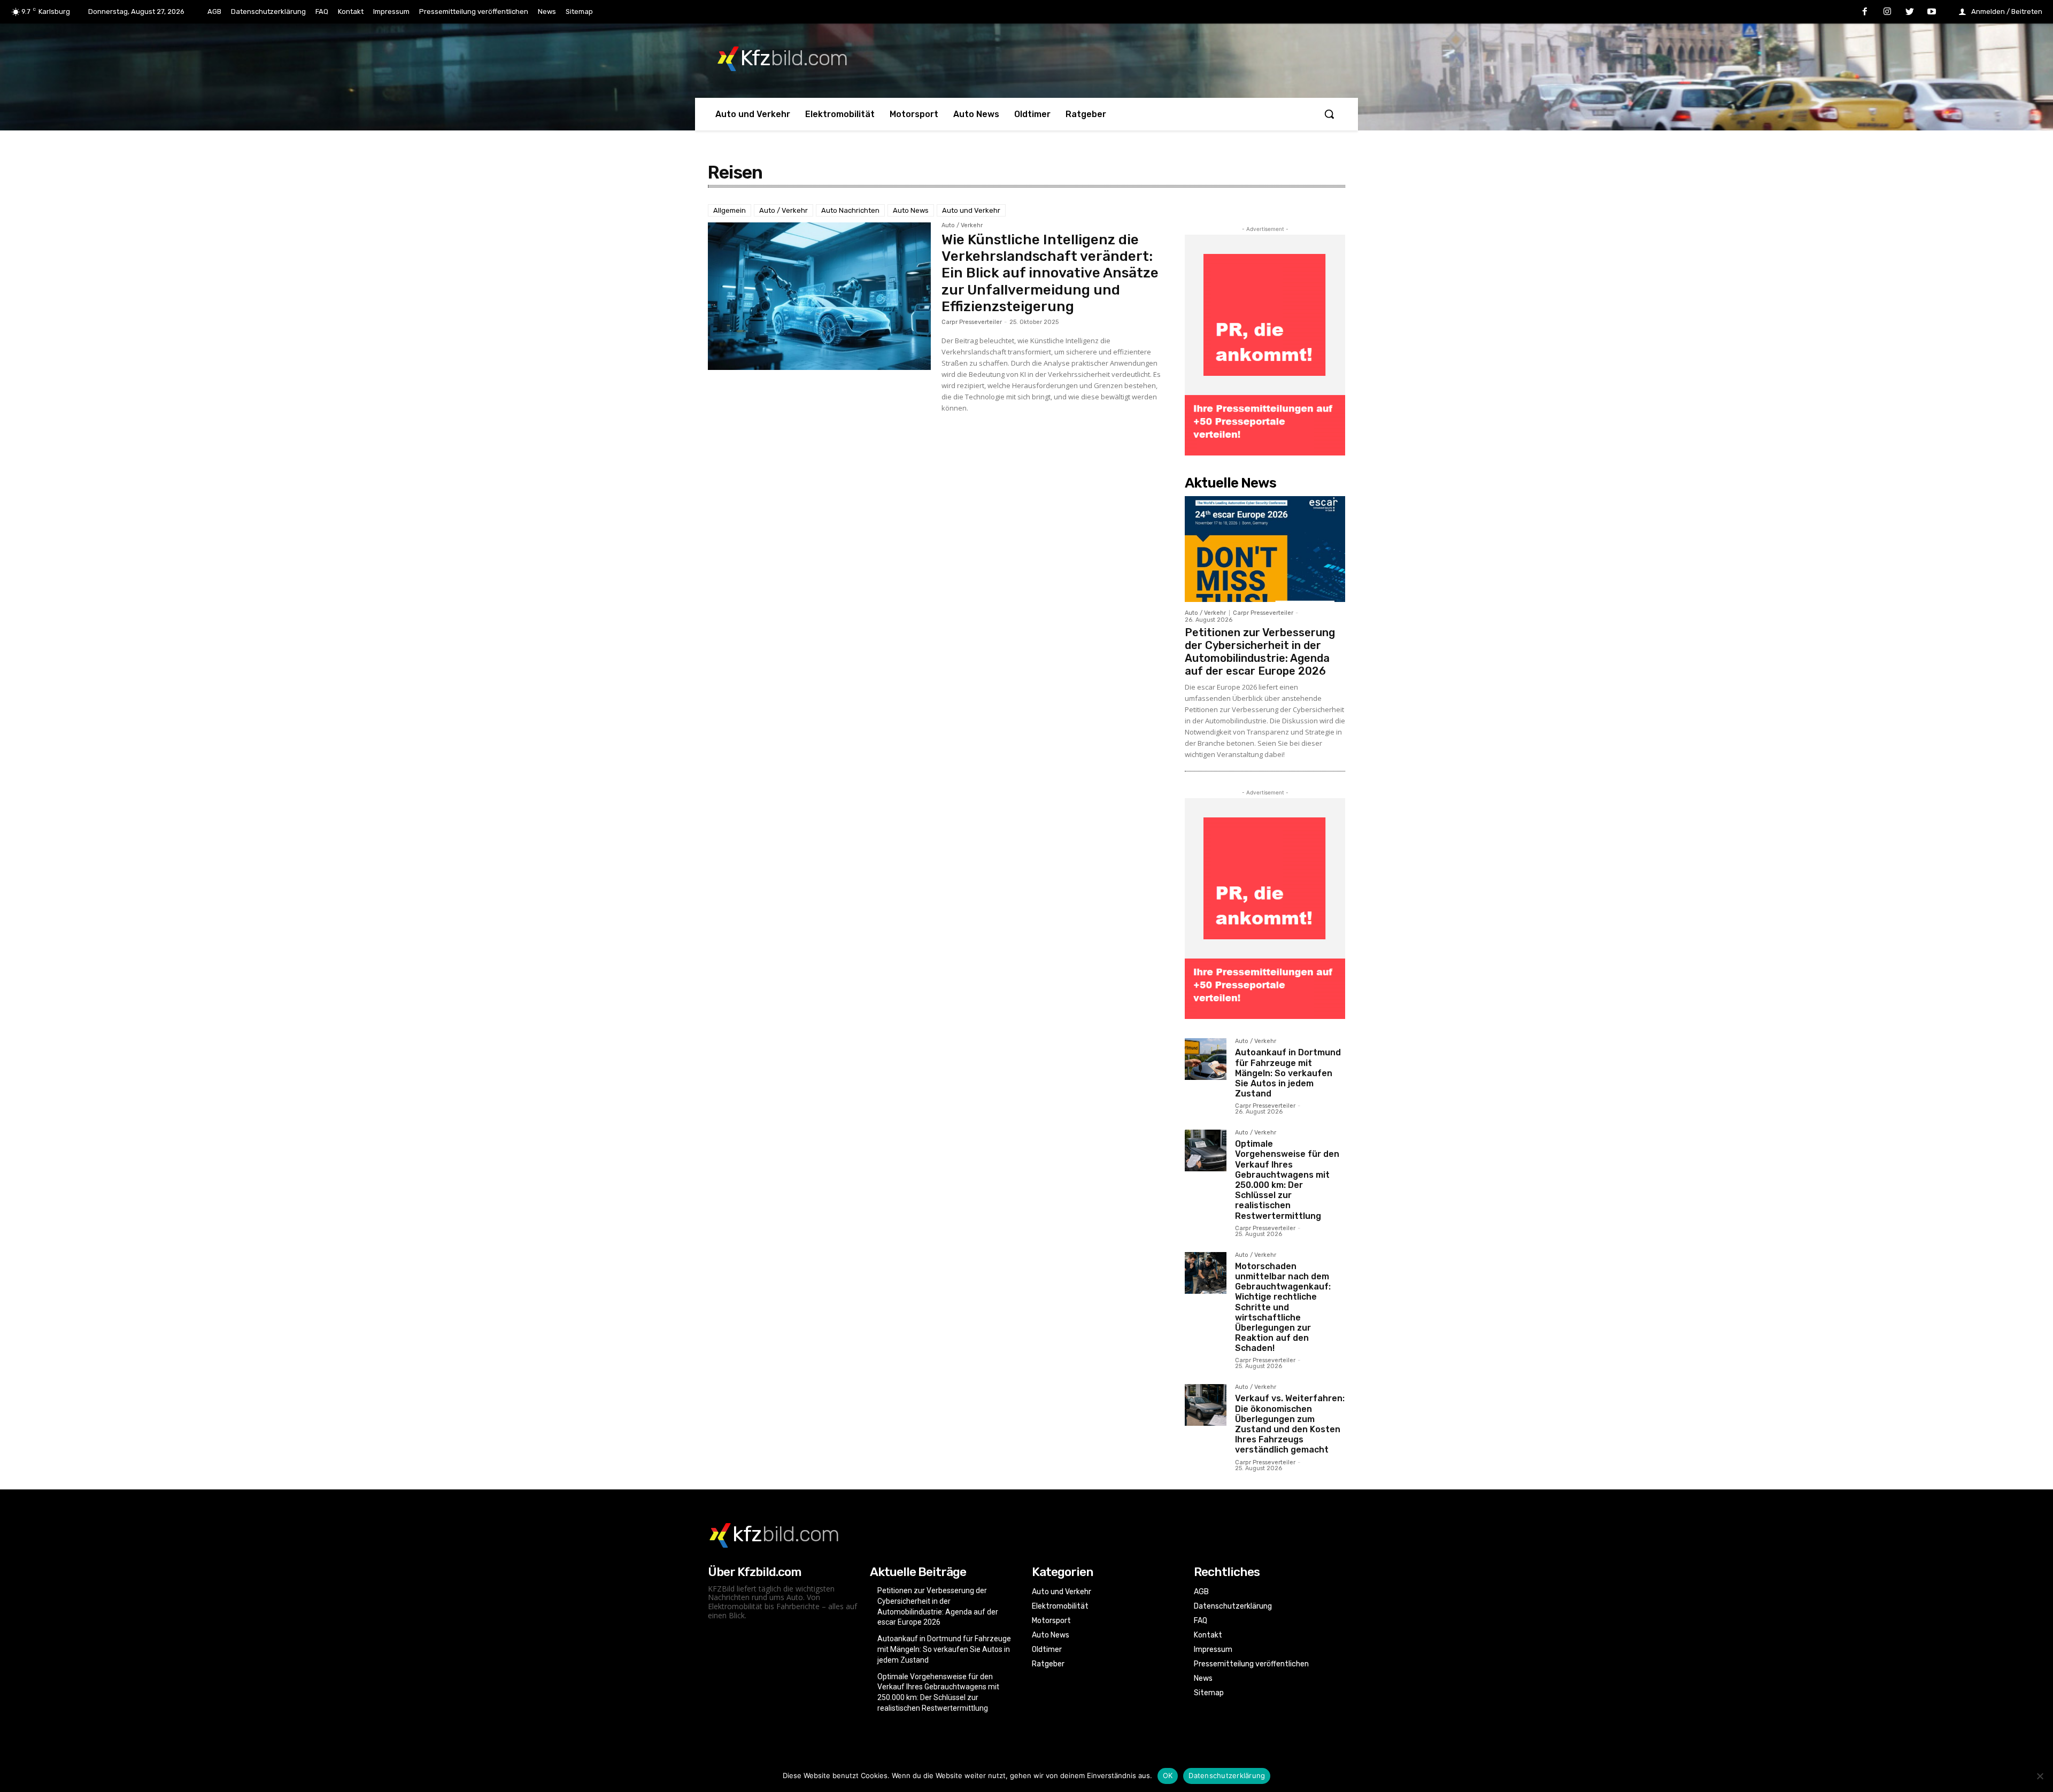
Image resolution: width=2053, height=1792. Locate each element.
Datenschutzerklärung (1227, 1775)
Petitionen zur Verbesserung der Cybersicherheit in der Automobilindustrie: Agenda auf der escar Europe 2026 (1260, 652)
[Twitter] (1910, 12)
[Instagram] (1887, 12)
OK (1168, 1775)
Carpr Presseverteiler (972, 322)
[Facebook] (1865, 12)
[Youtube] (1932, 12)
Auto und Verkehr (971, 210)
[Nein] (2040, 1776)
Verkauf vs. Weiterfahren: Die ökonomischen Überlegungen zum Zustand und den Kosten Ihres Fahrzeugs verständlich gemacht (1290, 1424)
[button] (1329, 114)
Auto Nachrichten (850, 210)
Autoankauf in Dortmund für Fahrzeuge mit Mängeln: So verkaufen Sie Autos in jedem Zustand (1288, 1073)
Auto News (911, 210)
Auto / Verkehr (784, 210)
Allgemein (730, 210)
